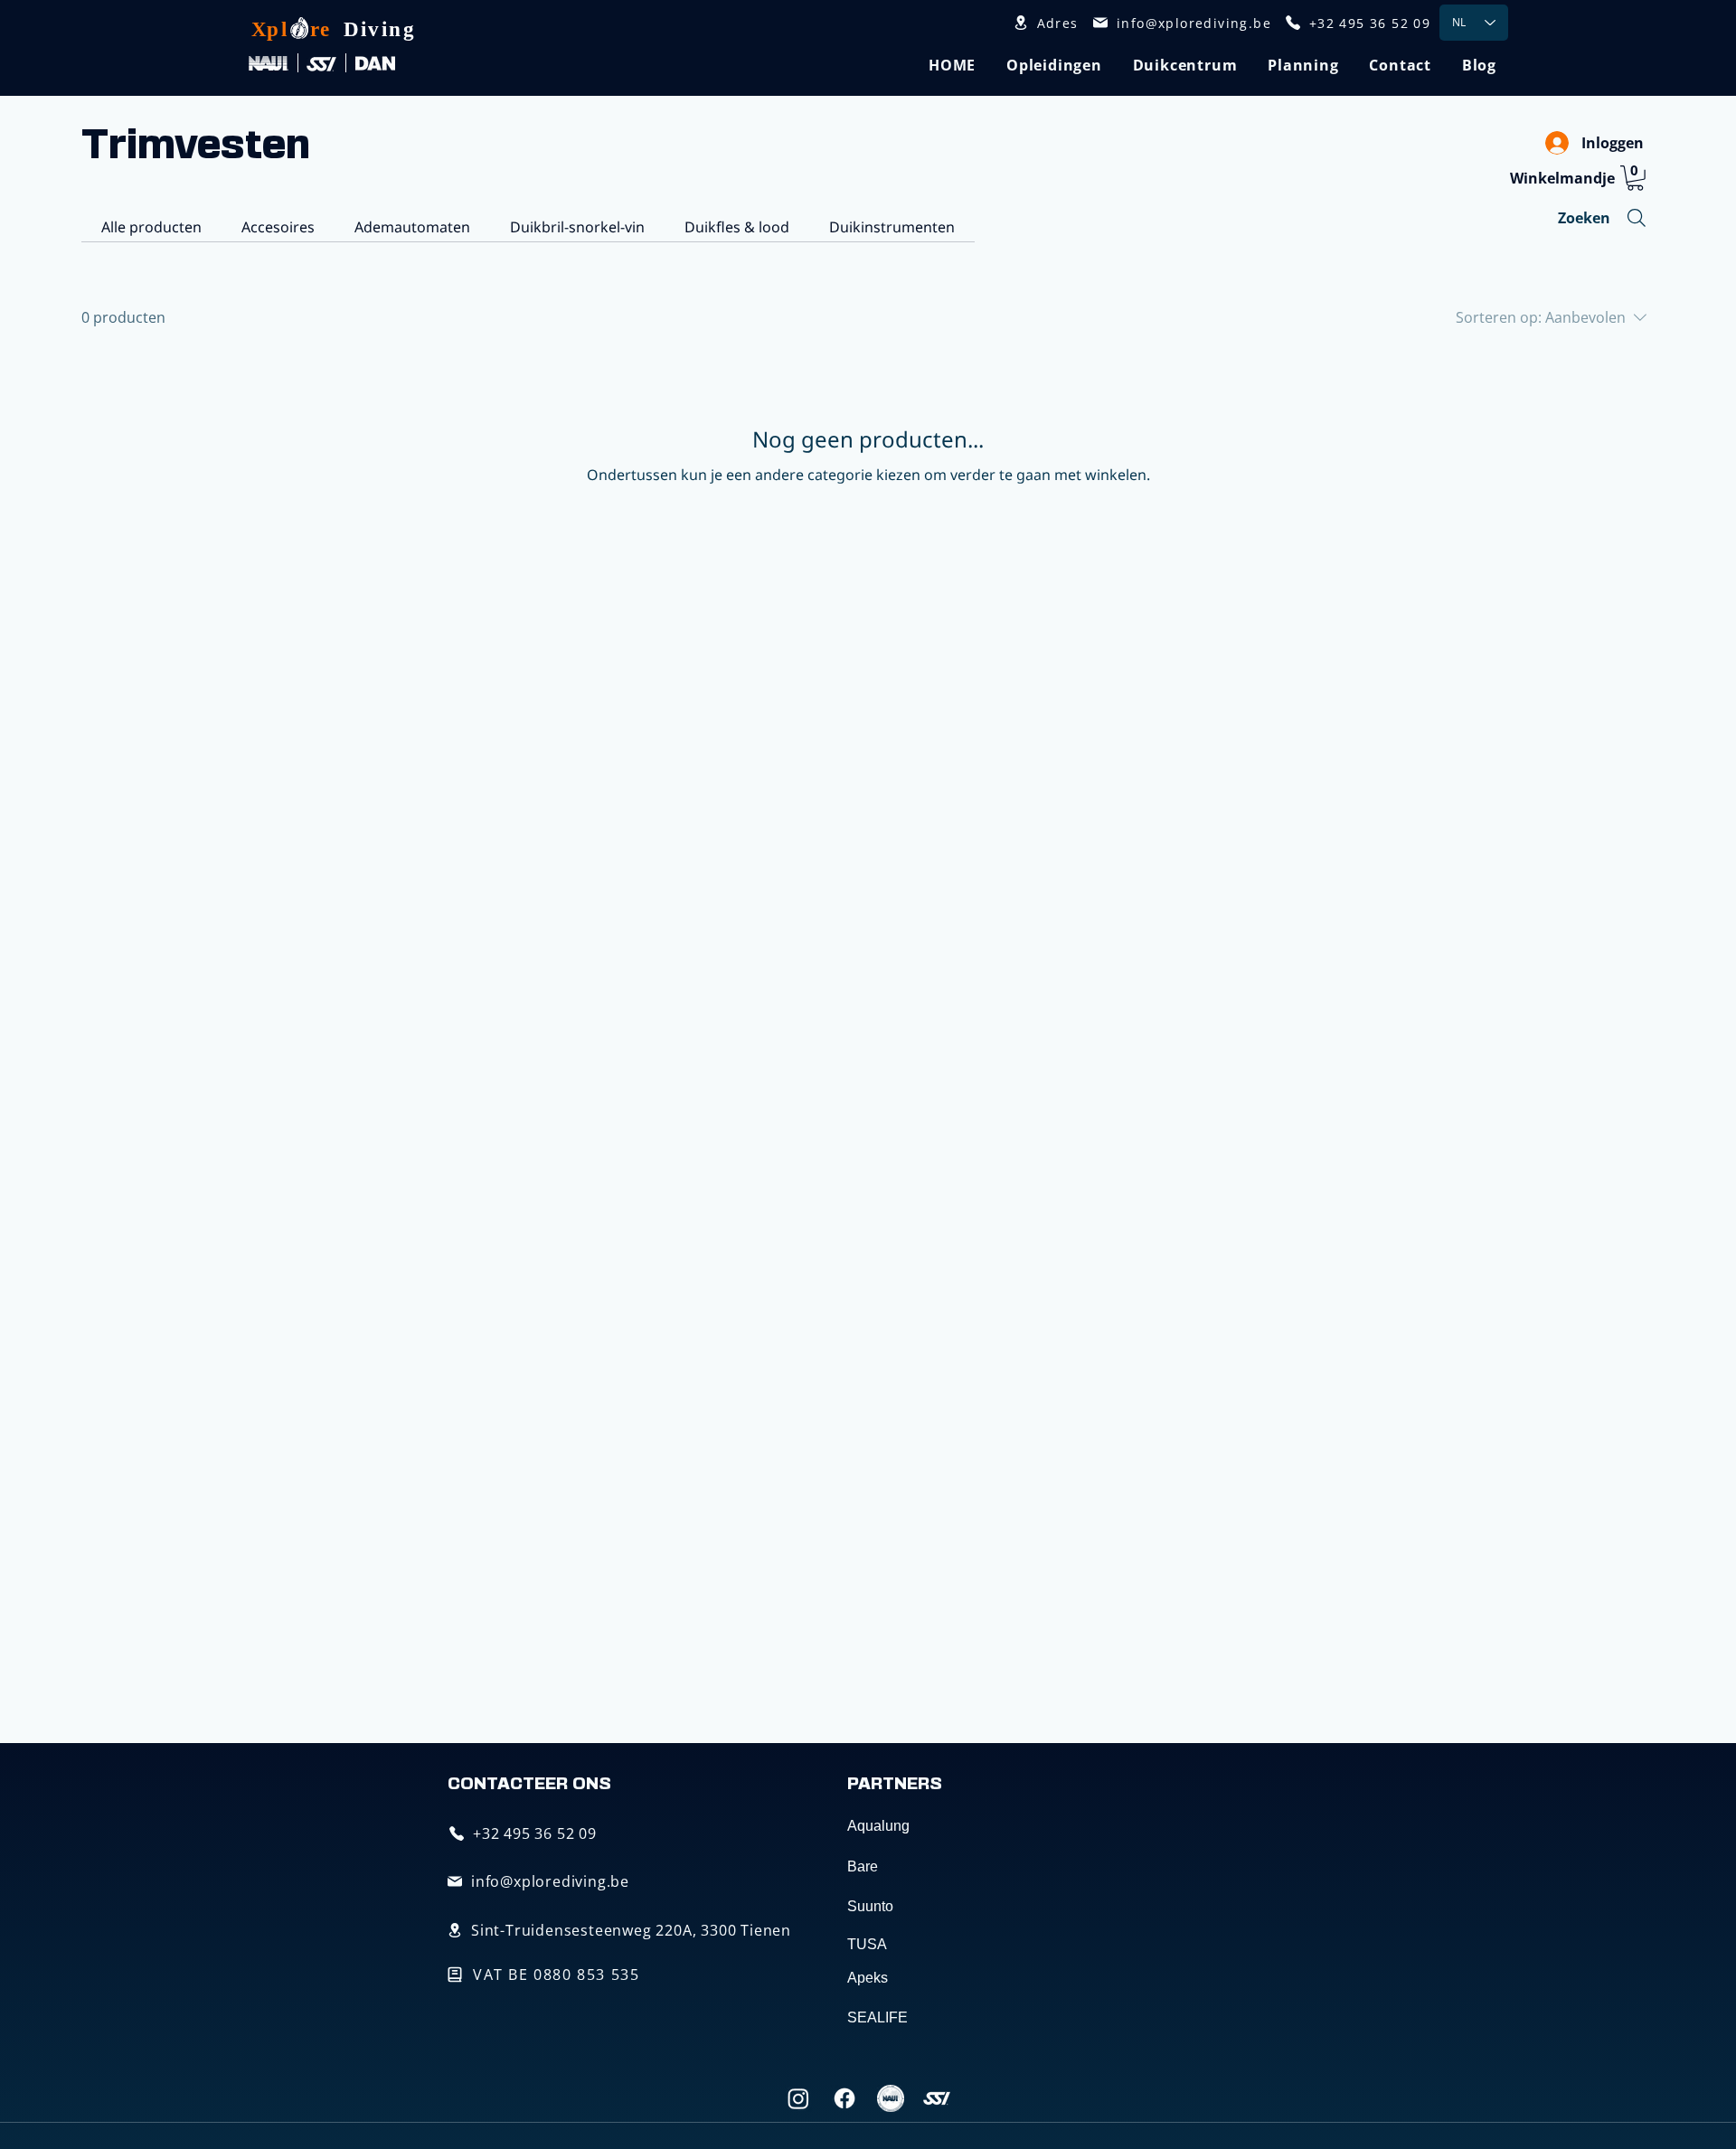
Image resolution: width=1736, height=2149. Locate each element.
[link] (1635, 178)
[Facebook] (844, 2098)
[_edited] (891, 2098)
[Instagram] (798, 2098)
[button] (1054, 65)
